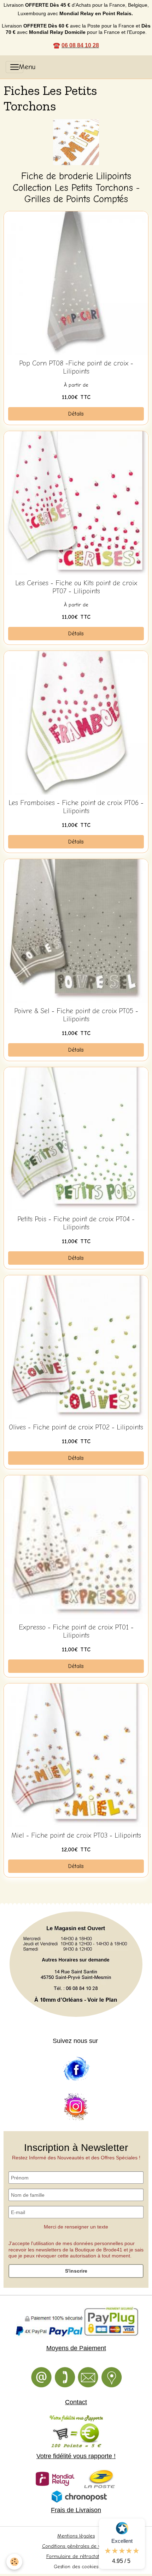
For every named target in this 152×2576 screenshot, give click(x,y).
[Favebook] (76, 2069)
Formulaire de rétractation (76, 2556)
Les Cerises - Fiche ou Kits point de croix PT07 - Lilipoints (76, 587)
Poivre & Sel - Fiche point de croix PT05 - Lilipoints (76, 1015)
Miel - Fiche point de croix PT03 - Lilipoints (76, 1836)
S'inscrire (76, 2271)
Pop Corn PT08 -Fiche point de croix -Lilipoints (76, 367)
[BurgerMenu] (14, 67)
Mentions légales (76, 2536)
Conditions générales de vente (76, 2546)
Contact (76, 2402)
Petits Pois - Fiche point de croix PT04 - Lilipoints (76, 1223)
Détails (76, 414)
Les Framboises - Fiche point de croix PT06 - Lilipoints (76, 807)
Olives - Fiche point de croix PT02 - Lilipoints (76, 1427)
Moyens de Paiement (76, 2348)
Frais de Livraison (76, 2510)
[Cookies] (14, 2562)
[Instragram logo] (76, 2107)
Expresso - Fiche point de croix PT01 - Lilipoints (76, 1631)
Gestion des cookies (76, 2567)
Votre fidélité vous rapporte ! (76, 2456)
